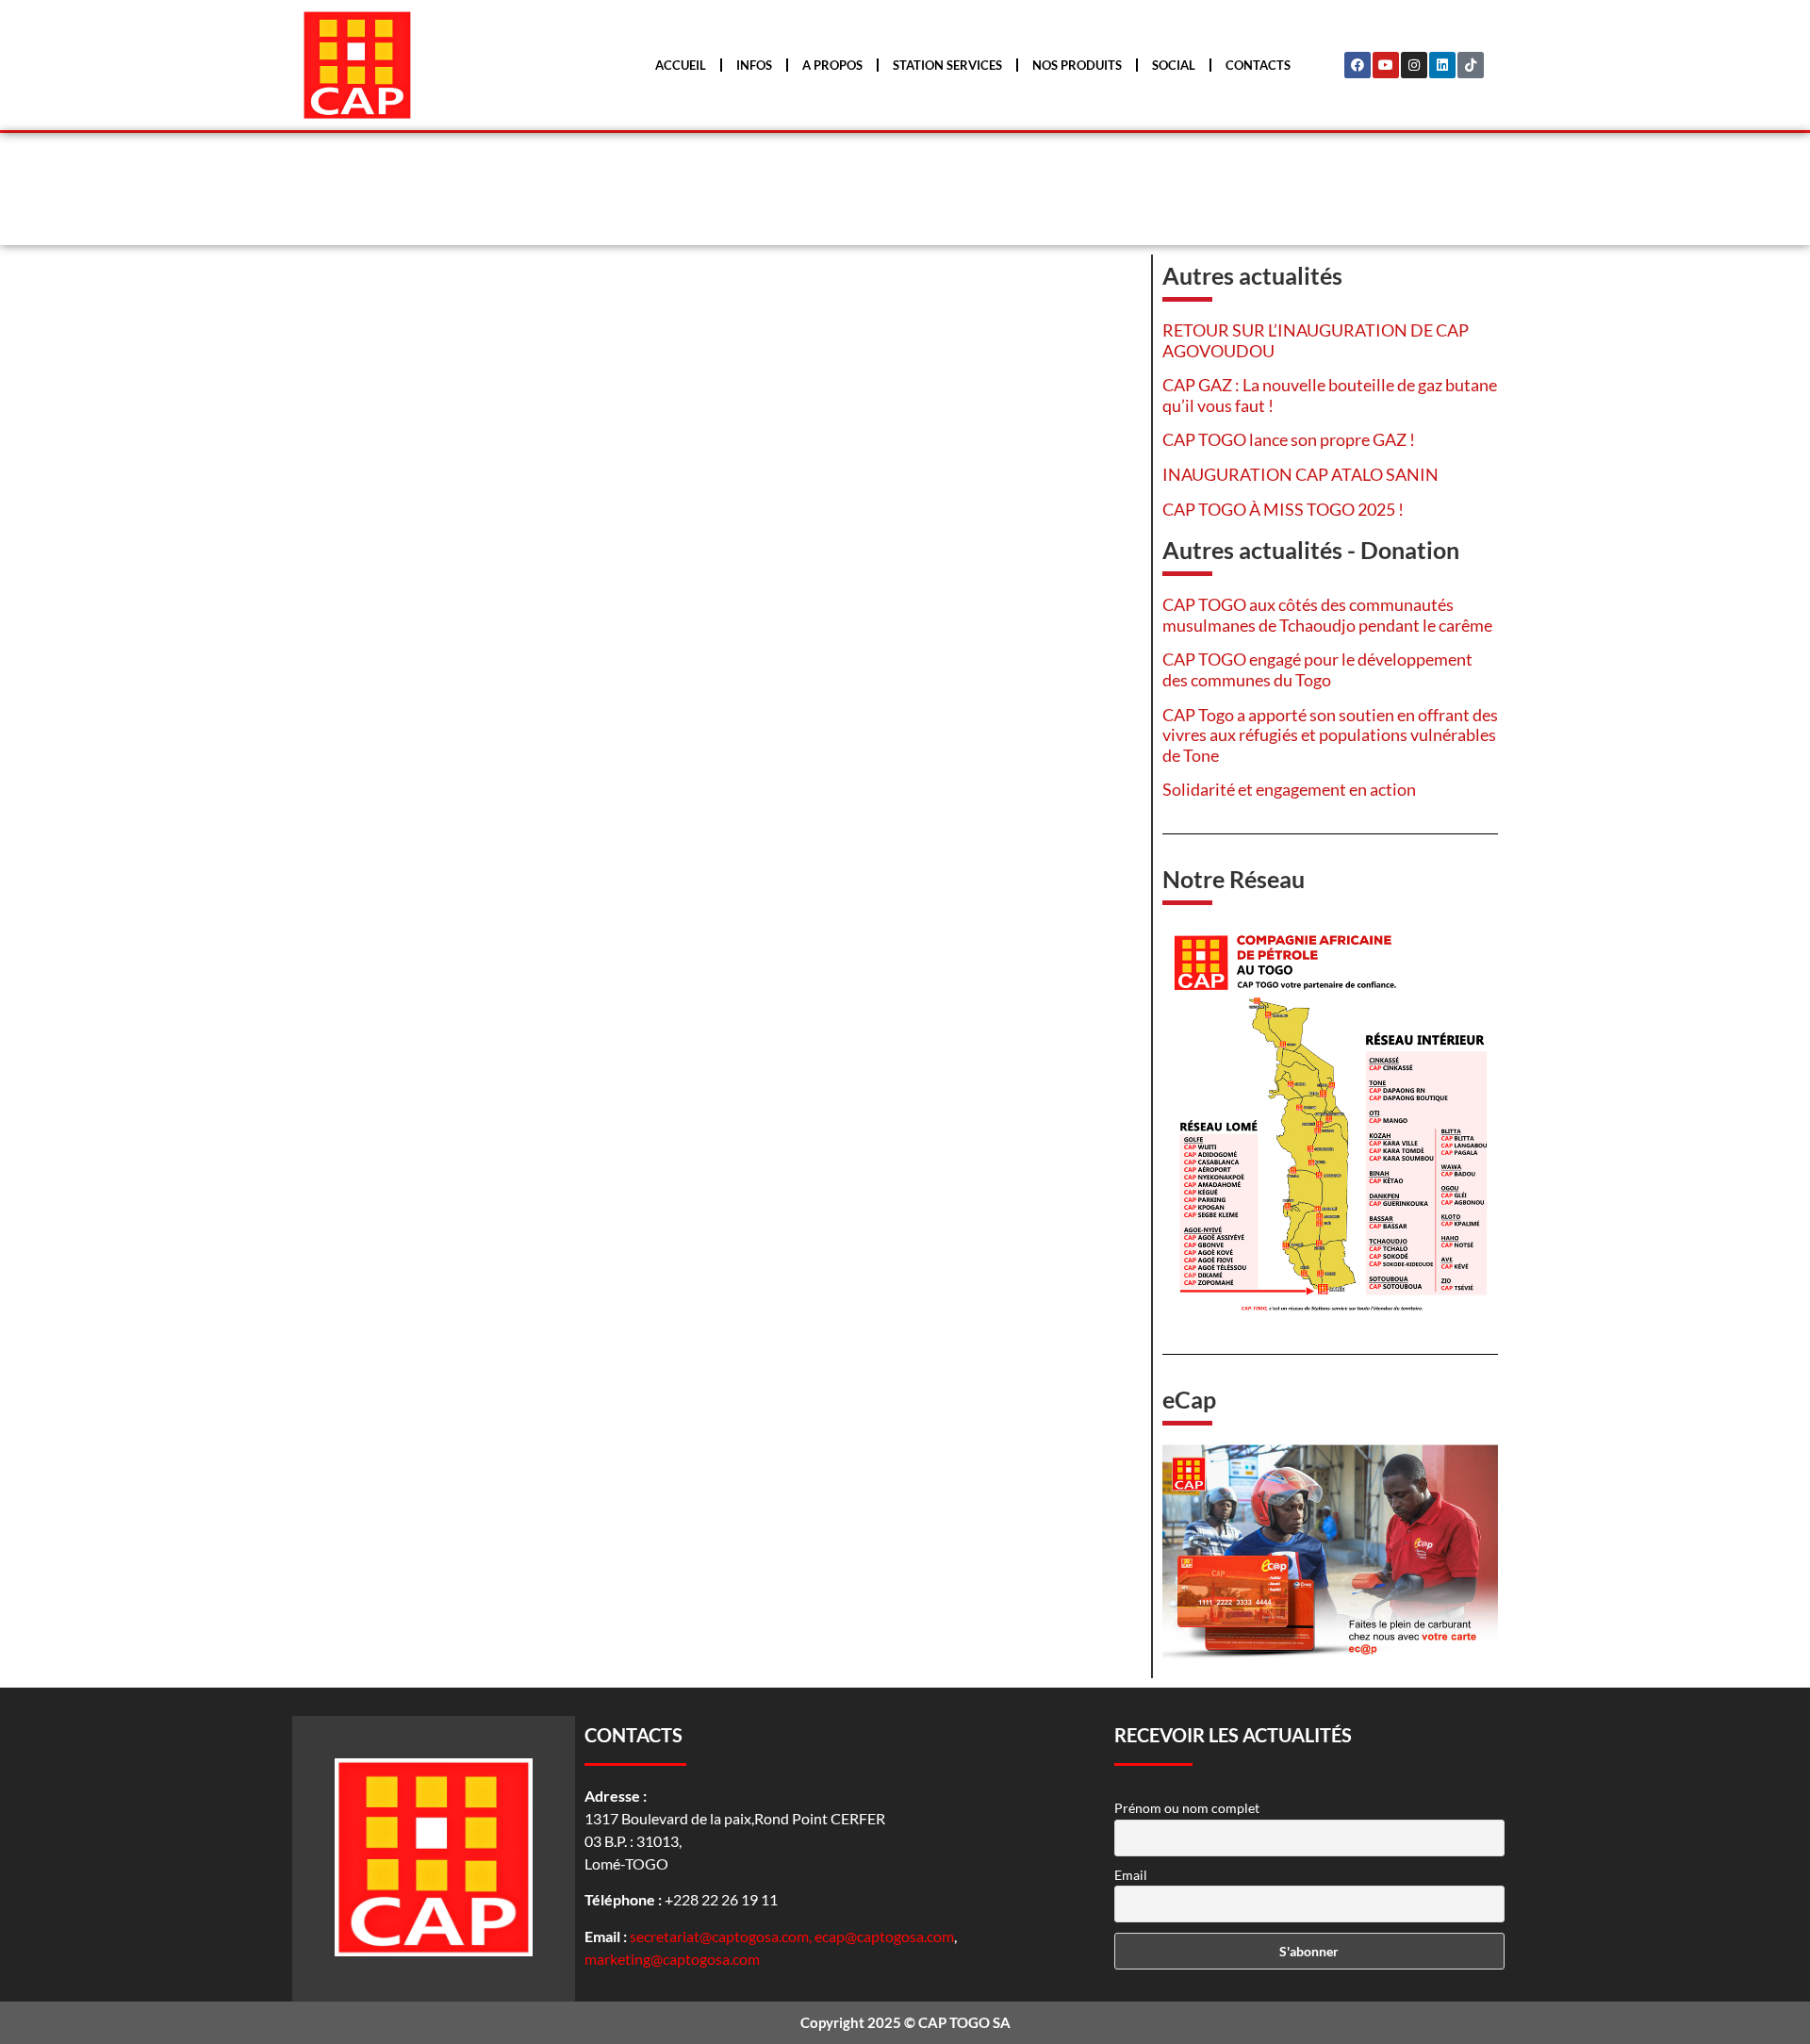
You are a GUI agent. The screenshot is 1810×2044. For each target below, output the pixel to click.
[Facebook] (1357, 65)
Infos (754, 65)
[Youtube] (1386, 65)
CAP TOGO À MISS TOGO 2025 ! (1283, 509)
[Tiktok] (1471, 65)
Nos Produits (1077, 65)
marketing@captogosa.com (672, 1959)
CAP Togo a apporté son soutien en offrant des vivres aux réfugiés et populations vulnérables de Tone (1330, 735)
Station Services (947, 65)
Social (1174, 65)
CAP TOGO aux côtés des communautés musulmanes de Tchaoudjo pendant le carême (1327, 615)
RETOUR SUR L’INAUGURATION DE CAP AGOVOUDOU (1316, 340)
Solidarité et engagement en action (1289, 789)
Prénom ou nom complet (1187, 1808)
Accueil (681, 65)
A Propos (832, 65)
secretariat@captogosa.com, (722, 1936)
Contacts (1258, 65)
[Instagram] (1414, 65)
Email (1131, 1875)
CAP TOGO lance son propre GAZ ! (1289, 439)
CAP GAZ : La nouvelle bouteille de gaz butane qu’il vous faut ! (1330, 395)
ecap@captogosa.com (884, 1936)
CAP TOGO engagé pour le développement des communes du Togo (1317, 669)
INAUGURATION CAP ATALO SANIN (1300, 474)
